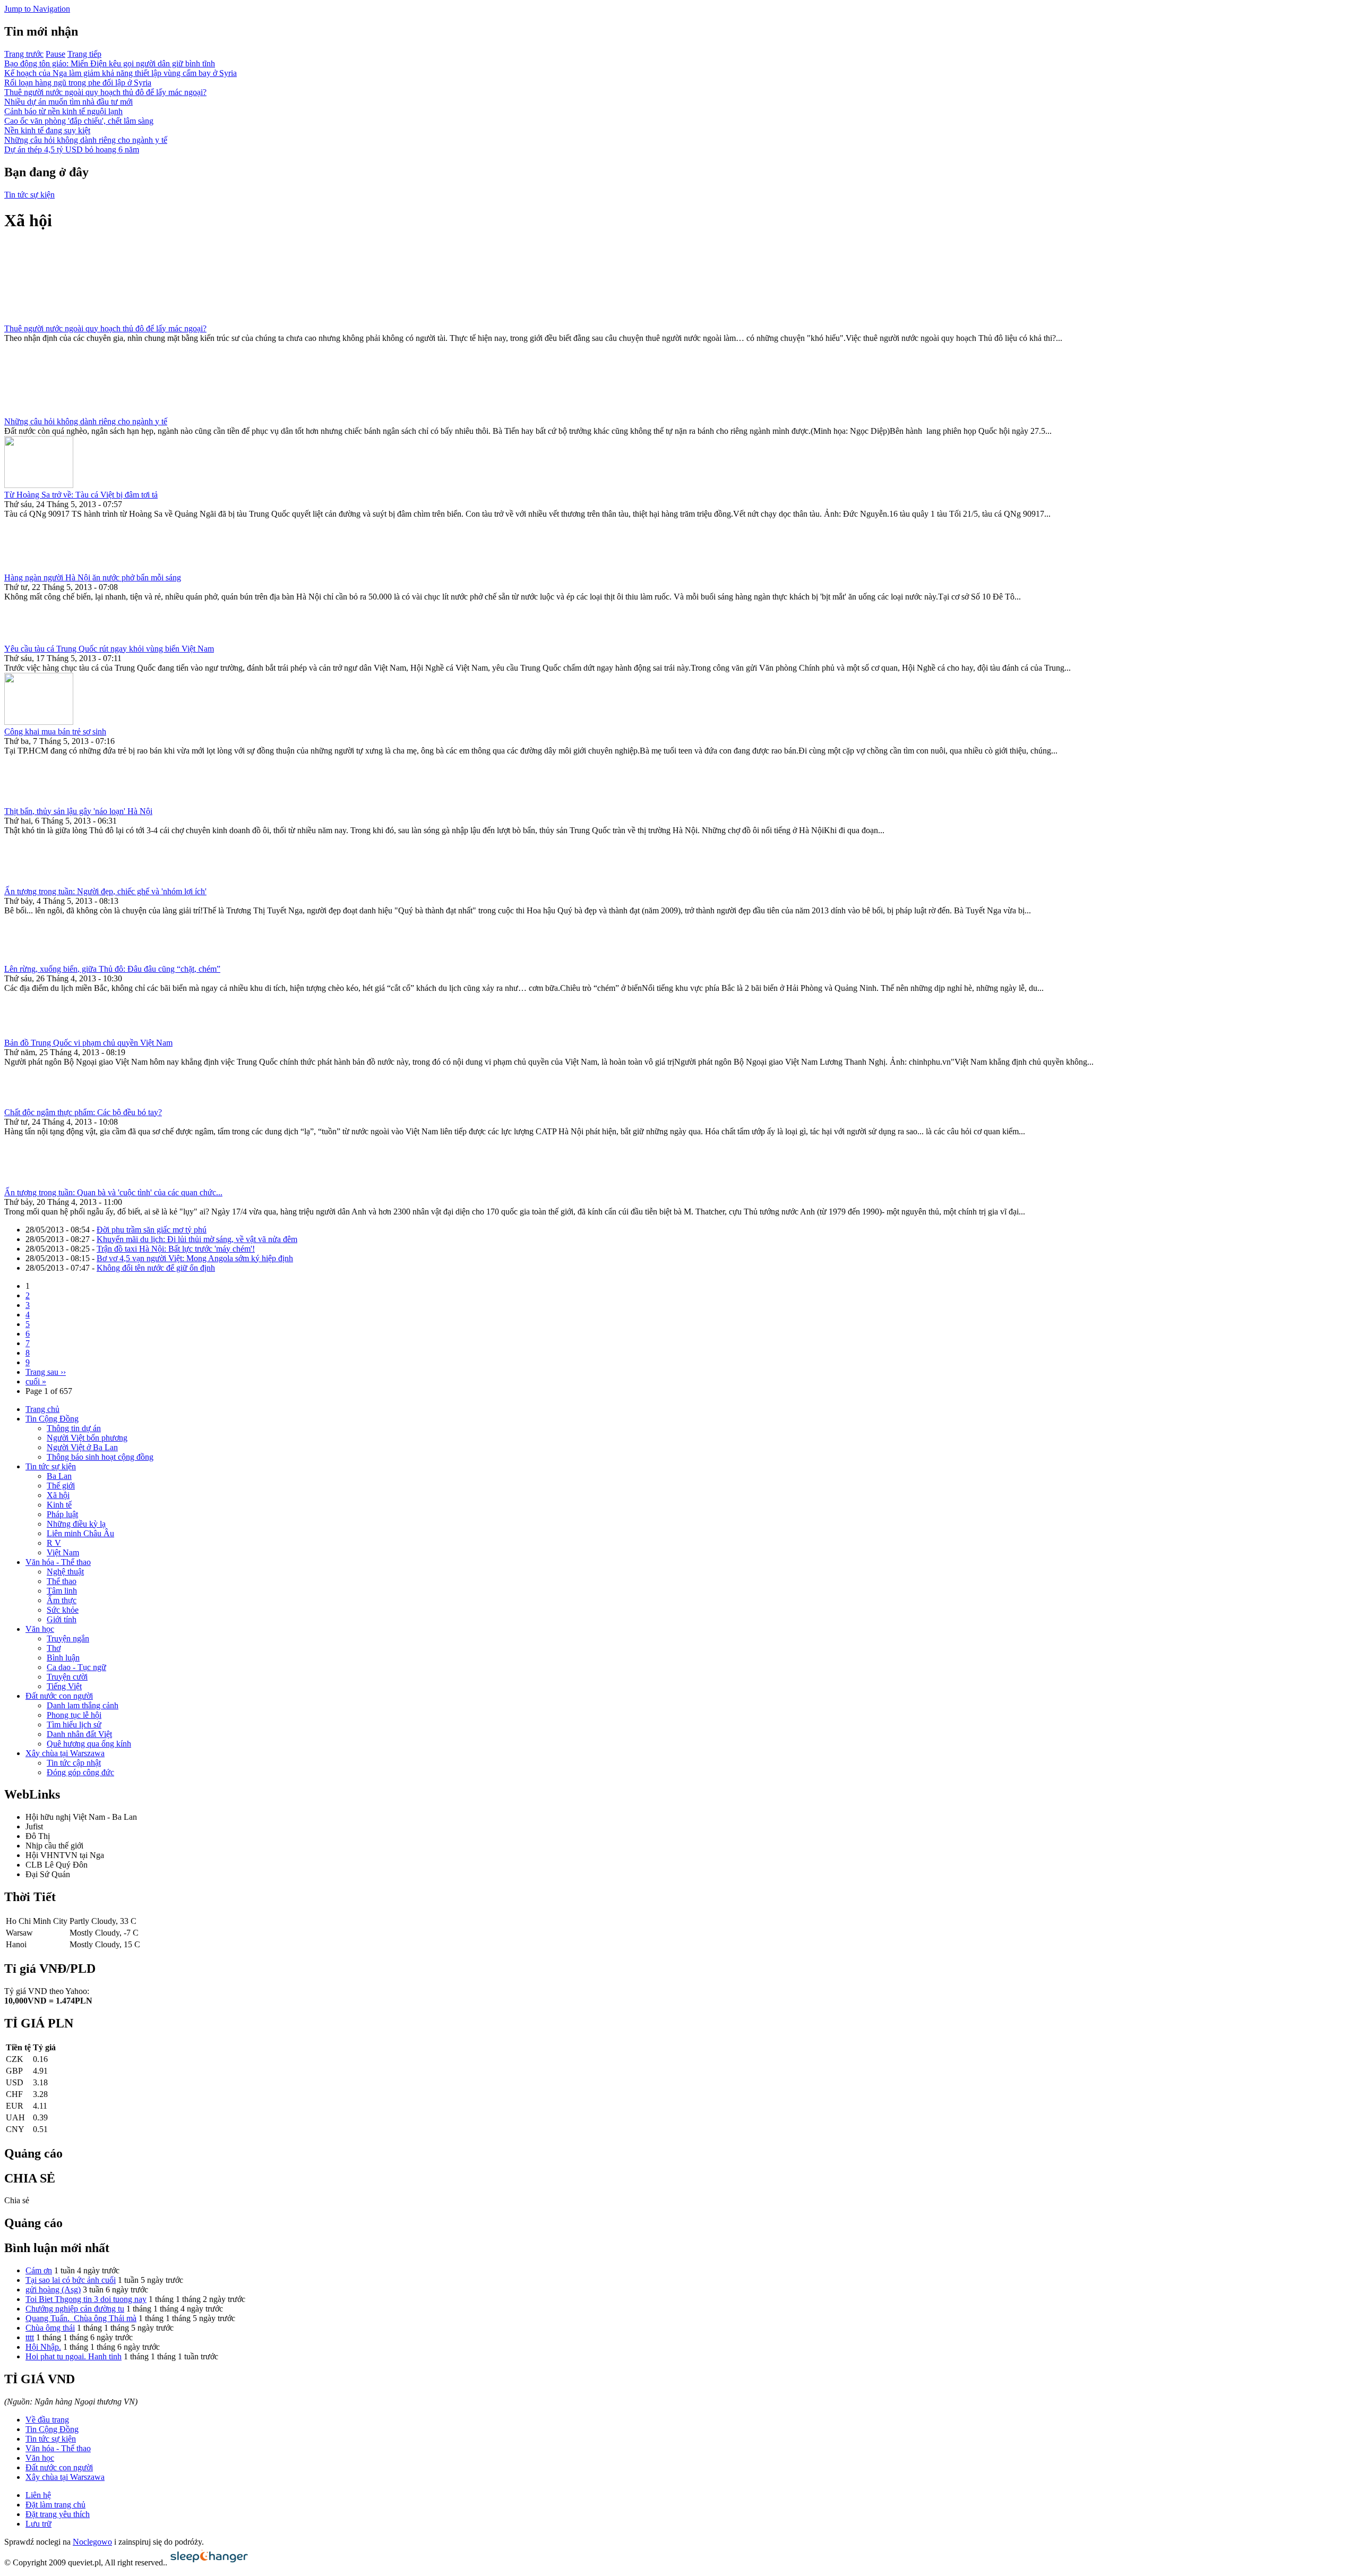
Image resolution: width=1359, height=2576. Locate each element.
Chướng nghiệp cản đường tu (75, 2309)
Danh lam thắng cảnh (83, 1705)
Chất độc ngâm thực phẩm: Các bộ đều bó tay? (83, 1112)
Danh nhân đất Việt (79, 1734)
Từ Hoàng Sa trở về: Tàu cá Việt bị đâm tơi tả (81, 495)
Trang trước (24, 54)
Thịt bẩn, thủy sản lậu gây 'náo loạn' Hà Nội (78, 811)
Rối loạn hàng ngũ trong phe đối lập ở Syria (78, 83)
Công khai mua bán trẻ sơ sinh (55, 731)
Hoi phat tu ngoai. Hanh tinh (74, 2356)
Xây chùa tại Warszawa (65, 1753)
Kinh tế (59, 1505)
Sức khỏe (63, 1610)
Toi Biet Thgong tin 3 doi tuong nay (86, 2299)
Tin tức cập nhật (74, 1763)
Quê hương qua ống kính (89, 1744)
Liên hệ (38, 2495)
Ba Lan (59, 1476)
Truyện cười (67, 1677)
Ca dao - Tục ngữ (76, 1667)
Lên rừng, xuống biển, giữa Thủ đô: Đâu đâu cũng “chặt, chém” (112, 969)
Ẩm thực (62, 1600)
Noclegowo (92, 2542)
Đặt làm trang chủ (55, 2505)
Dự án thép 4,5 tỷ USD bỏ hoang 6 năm (72, 149)
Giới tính (62, 1619)
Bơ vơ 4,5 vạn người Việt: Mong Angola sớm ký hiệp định (195, 1258)
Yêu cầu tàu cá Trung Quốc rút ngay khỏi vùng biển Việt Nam (109, 649)
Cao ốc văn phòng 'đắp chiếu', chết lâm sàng (79, 121)
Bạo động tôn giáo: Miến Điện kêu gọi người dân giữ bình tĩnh (110, 63)
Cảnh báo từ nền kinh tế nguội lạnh (63, 111)
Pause (55, 54)
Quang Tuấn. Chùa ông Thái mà (81, 2318)
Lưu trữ (38, 2524)
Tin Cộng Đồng (52, 1419)
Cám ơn (39, 2270)
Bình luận (63, 1658)
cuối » (36, 1381)
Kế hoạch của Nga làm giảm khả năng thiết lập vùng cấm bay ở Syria (121, 73)
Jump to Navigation (37, 9)
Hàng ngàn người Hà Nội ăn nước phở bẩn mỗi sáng (93, 577)
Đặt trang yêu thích (58, 2514)
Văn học (40, 1629)
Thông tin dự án (74, 1428)
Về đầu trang (47, 2420)
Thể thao (62, 1581)
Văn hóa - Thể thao (58, 1562)
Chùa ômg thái (50, 2328)
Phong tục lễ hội (74, 1715)
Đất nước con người (59, 1696)
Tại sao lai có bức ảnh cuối (71, 2280)
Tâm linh (62, 1591)
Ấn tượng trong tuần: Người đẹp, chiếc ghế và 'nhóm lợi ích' (105, 891)
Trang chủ (42, 1409)
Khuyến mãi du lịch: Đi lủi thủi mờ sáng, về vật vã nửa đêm (197, 1239)
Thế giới (61, 1486)
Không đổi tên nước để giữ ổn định (156, 1268)
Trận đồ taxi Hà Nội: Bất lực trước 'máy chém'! (176, 1249)
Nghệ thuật (65, 1572)
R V (54, 1543)
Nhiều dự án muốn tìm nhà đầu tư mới (68, 102)
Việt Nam (63, 1552)
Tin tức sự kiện (29, 195)
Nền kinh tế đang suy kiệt (47, 130)
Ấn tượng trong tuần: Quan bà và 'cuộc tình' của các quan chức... (113, 1192)
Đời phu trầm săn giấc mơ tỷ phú (152, 1230)
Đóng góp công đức (80, 1772)
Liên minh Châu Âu (80, 1533)
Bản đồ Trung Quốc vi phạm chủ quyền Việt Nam (88, 1043)
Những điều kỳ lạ (76, 1524)
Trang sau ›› (46, 1372)
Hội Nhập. (43, 2347)
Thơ (54, 1648)
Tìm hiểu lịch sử (74, 1725)
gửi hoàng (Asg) (53, 2290)
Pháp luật (62, 1514)
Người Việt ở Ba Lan (82, 1447)
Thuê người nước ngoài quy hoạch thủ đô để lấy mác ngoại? (105, 92)
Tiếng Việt (64, 1686)
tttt (30, 2337)
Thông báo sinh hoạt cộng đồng (100, 1457)
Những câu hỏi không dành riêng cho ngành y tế (86, 140)
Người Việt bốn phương (87, 1438)
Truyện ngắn (68, 1638)
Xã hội (58, 1495)
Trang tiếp (84, 54)
